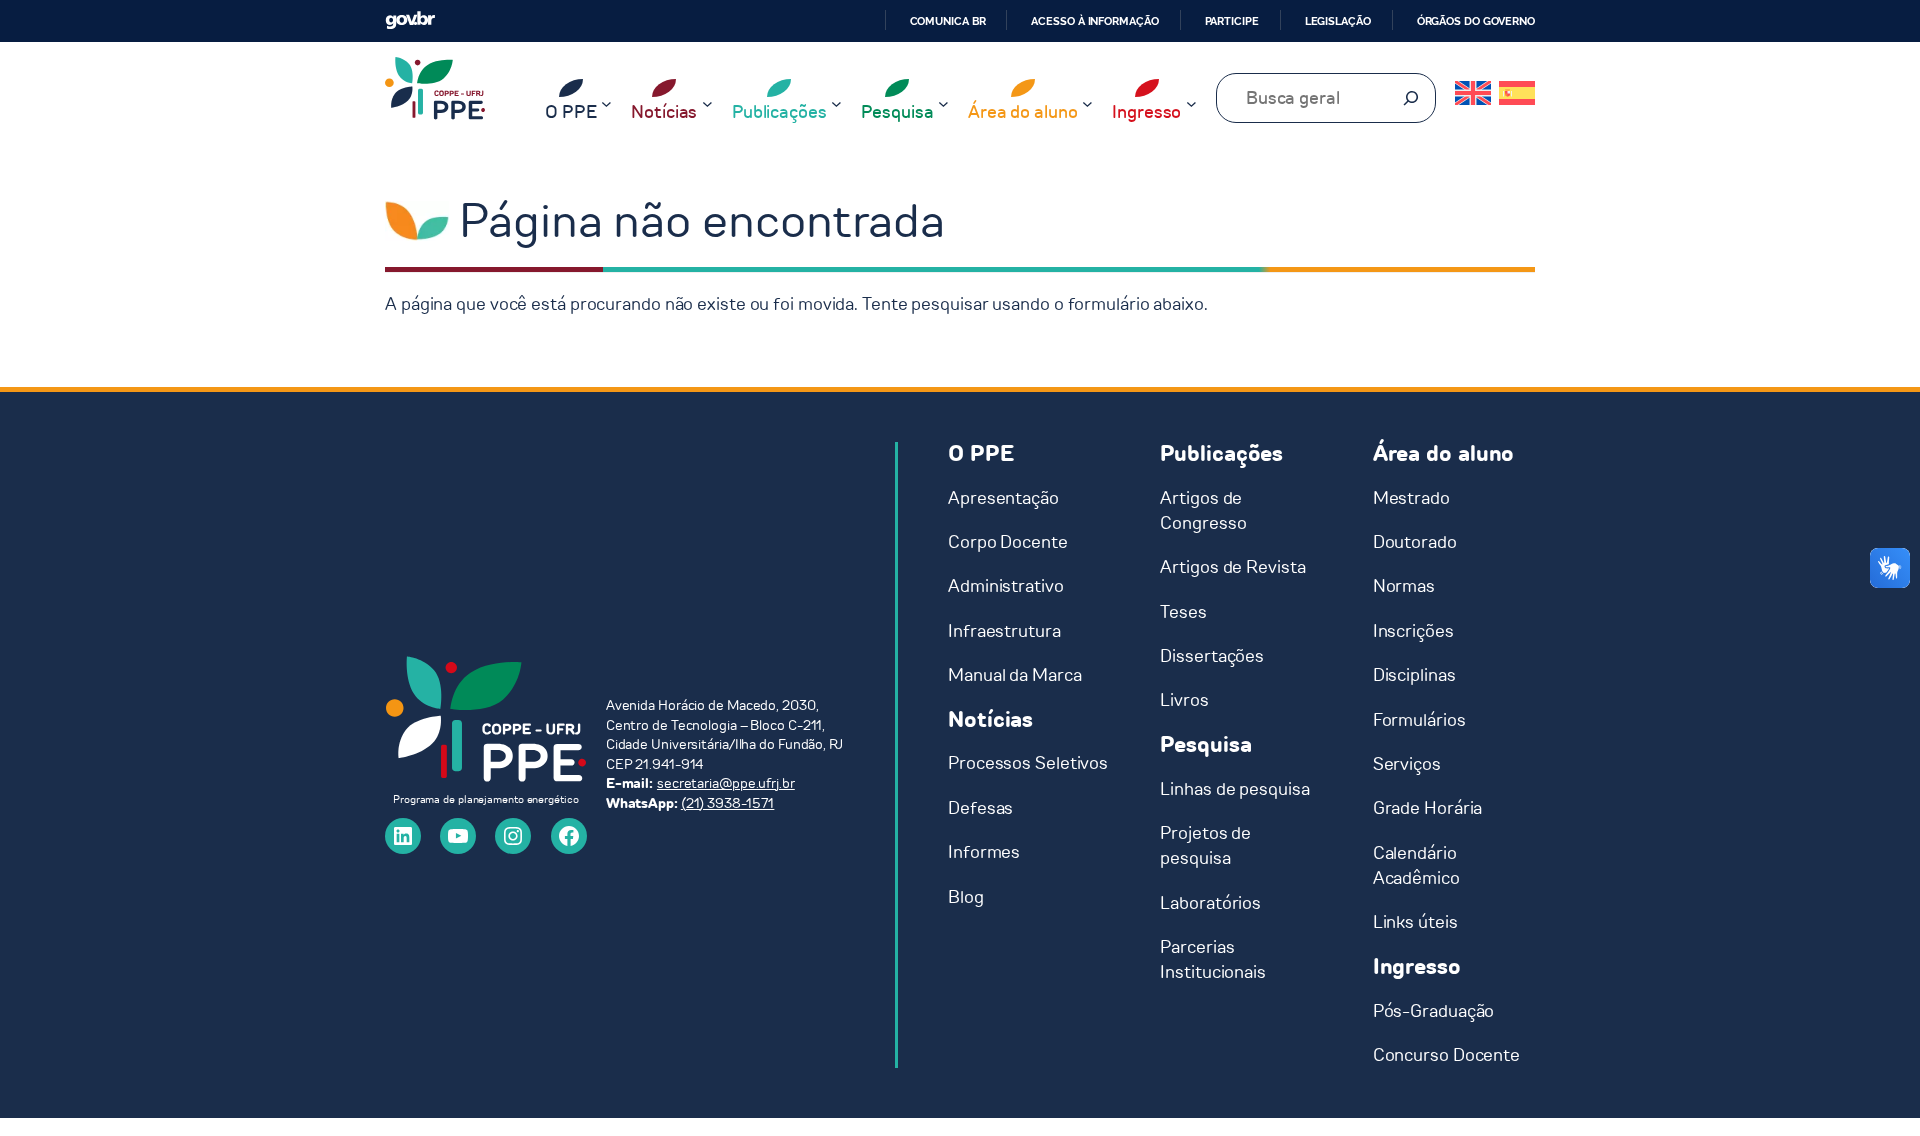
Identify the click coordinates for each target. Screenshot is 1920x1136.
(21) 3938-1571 (728, 803)
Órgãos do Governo (1476, 21)
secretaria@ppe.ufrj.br (726, 783)
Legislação (1338, 21)
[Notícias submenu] (707, 103)
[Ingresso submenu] (1191, 103)
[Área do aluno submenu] (1087, 103)
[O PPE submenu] (606, 103)
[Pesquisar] (1411, 98)
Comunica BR (948, 21)
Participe (1232, 21)
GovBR (410, 20)
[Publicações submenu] (836, 103)
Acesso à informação (1094, 21)
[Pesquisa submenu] (943, 103)
